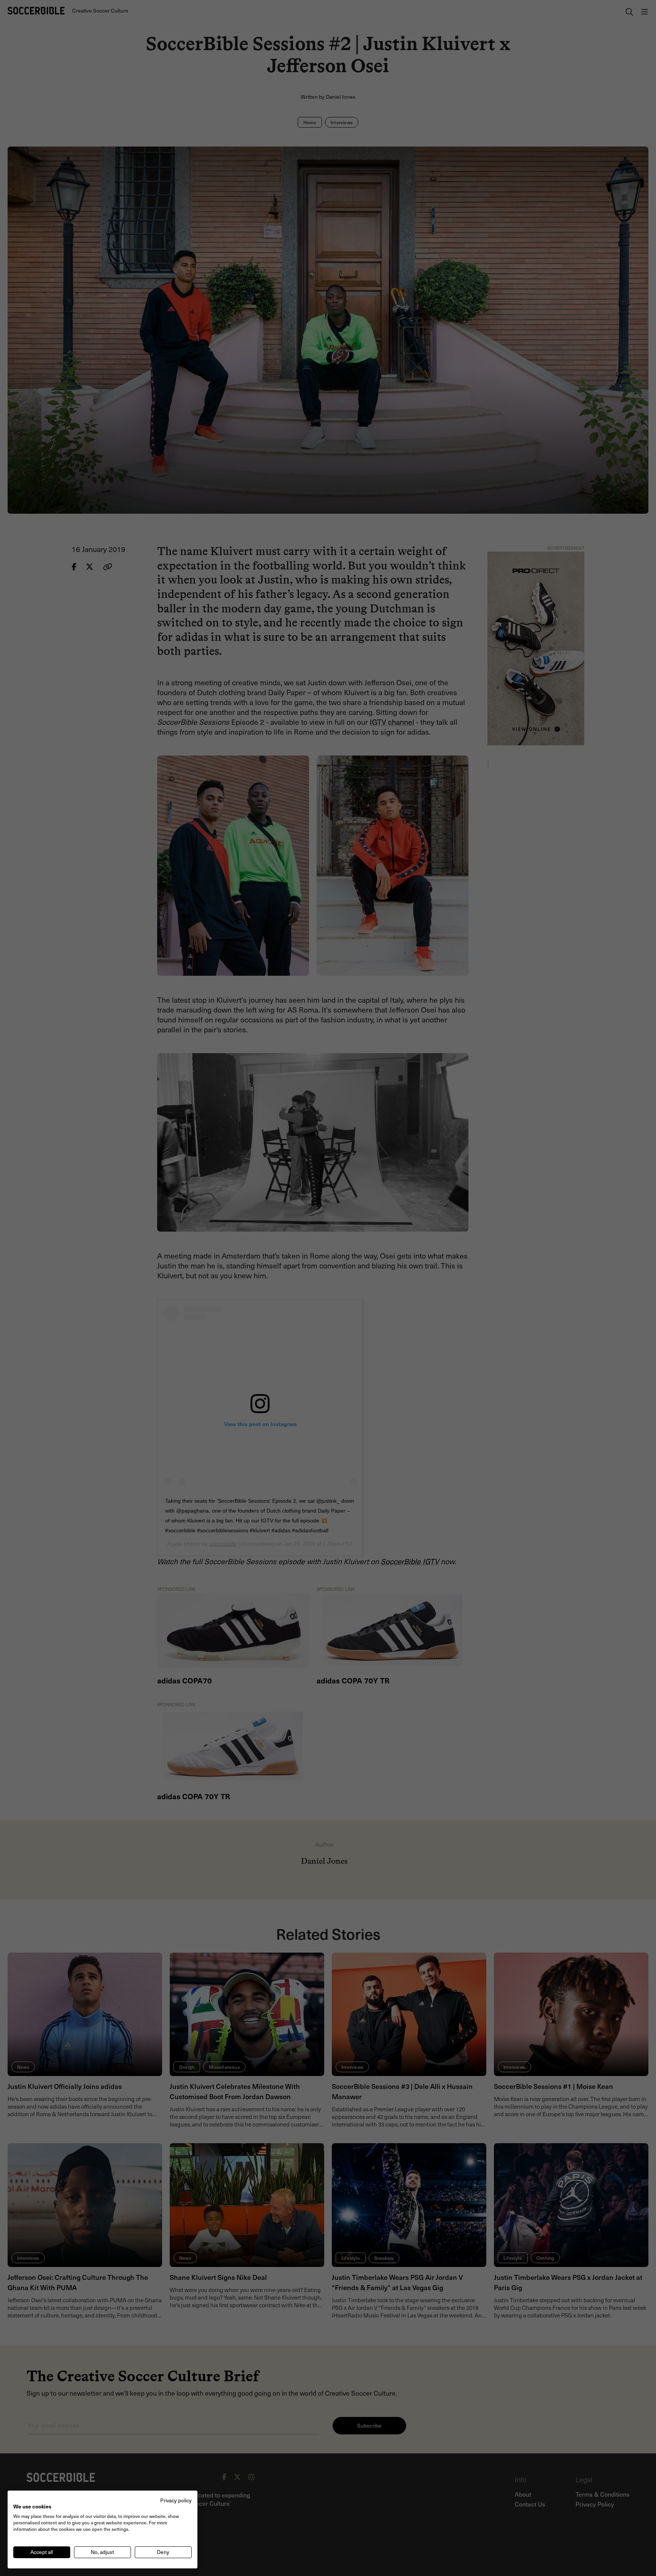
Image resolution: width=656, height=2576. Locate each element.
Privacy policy (176, 2500)
